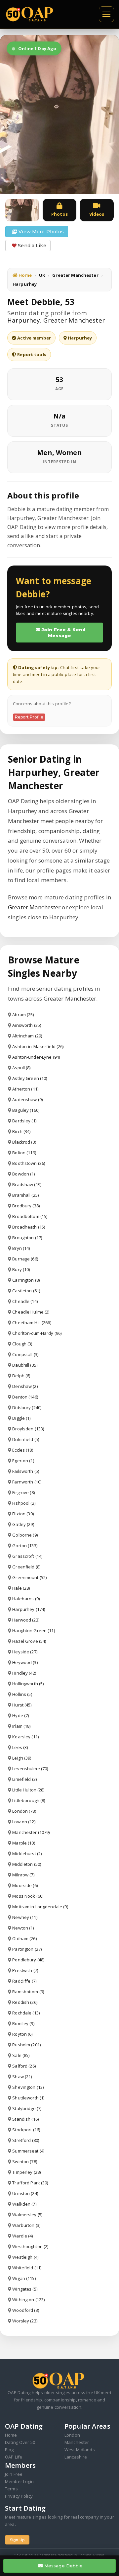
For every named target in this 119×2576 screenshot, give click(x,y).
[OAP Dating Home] (31, 14)
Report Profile (29, 717)
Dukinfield (26, 1439)
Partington (27, 1949)
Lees (20, 1747)
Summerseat (28, 2151)
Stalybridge (27, 2108)
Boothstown (29, 1163)
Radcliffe (24, 1981)
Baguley (26, 1110)
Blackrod (24, 1142)
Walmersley (27, 2215)
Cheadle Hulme (31, 1312)
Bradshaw (27, 1184)
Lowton (24, 1822)
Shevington (28, 2087)
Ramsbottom (28, 1992)
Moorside (25, 1885)
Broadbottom (30, 1216)
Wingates (25, 2289)
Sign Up (17, 2540)
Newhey (25, 1917)
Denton (25, 1397)
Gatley (23, 1524)
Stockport (26, 2130)
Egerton (23, 1461)
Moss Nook (28, 1896)
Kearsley (25, 1737)
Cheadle (25, 1301)
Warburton (26, 2225)
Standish (25, 2119)
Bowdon (23, 1174)
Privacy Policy (19, 2496)
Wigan (24, 2278)
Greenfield (26, 1567)
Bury (21, 1269)
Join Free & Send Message (63, 633)
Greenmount (29, 1577)
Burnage (25, 1259)
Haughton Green (33, 1630)
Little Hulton (28, 1790)
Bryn (21, 1248)
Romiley (23, 2023)
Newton (23, 1928)
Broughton (27, 1238)
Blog (9, 2450)
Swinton (25, 2161)
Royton (22, 2034)
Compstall (25, 1354)
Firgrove (23, 1492)
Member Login (20, 2481)
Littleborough (29, 1800)
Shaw (22, 2077)
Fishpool (24, 1503)
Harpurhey (24, 320)
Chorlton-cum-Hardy (37, 1333)
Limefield (24, 1779)
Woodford (26, 2310)
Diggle (21, 1418)
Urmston (25, 2193)
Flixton (23, 1514)
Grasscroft (27, 1556)
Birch (21, 1131)
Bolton (24, 1153)
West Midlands (80, 2450)
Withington (28, 2300)
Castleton (26, 1291)
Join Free (14, 2474)
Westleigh (25, 2257)
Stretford (26, 2140)
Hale (21, 1588)
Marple (23, 1843)
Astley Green (30, 1078)
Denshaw (25, 1386)
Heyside (25, 1652)
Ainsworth (27, 1025)
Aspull (21, 1068)
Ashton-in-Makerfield (38, 1046)
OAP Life (14, 2457)
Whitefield (27, 2268)
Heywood (25, 1662)
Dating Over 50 (20, 2442)
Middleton (27, 1864)
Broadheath (29, 1227)
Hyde (20, 1715)
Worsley (25, 2321)
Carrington (26, 1280)
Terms (11, 2489)
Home (25, 275)
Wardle (22, 2236)
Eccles (22, 1450)
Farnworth (27, 1482)
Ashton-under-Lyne (36, 1057)
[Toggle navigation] (106, 14)
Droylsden (28, 1429)
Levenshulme (30, 1769)
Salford (24, 2066)
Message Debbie (63, 2566)
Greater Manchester (75, 275)
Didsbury (27, 1407)
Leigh (22, 1758)
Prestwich (25, 1970)
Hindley (24, 1673)
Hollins (22, 1694)
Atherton (25, 1089)
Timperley (26, 2172)
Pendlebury (28, 1960)
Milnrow (23, 1875)
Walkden (24, 2204)
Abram (23, 1015)
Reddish (25, 2002)
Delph (21, 1376)
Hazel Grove (29, 1641)
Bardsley (24, 1121)
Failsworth (26, 1471)
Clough (22, 1344)
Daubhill (25, 1365)
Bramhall (25, 1195)
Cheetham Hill (32, 1323)
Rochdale (26, 2013)
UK (42, 275)
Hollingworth (28, 1684)
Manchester (31, 1832)
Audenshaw (27, 1099)
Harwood (26, 1620)
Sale (21, 2055)
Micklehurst (27, 1854)
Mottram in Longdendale (40, 1907)
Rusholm (26, 2045)
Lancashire (76, 2457)
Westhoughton (30, 2246)
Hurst (22, 1705)
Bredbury (26, 1206)
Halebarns (26, 1599)
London (24, 1811)
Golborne (25, 1535)
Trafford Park (30, 2183)
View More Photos (40, 232)
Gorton (25, 1546)
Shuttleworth (28, 2098)
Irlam (21, 1726)
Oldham (24, 1938)
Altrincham (27, 1036)
